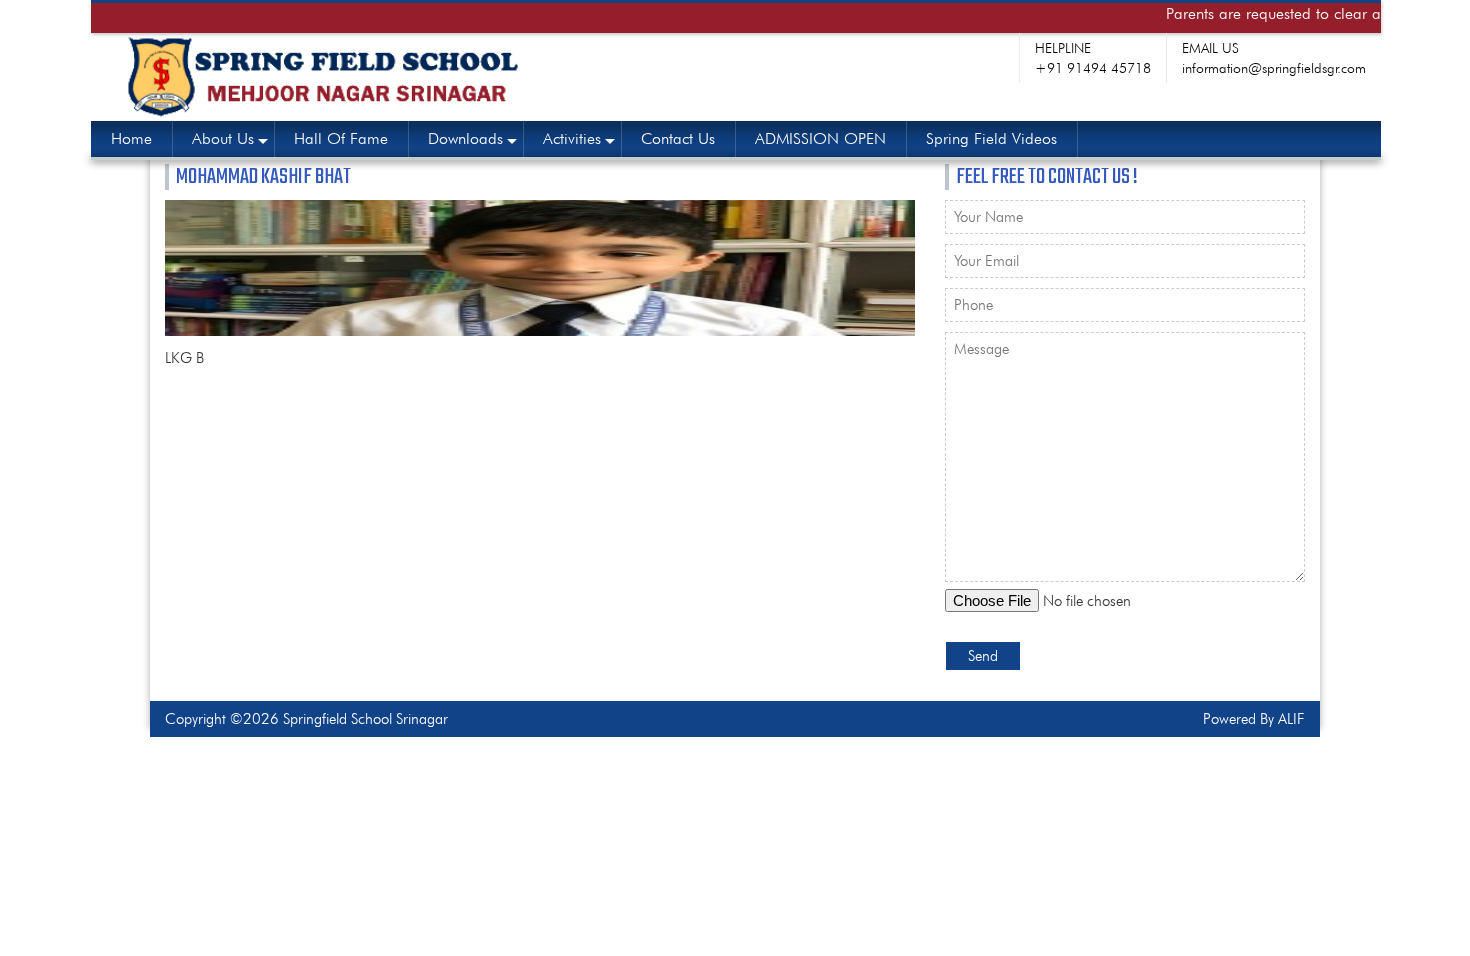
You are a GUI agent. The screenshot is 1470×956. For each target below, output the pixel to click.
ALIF (1291, 719)
